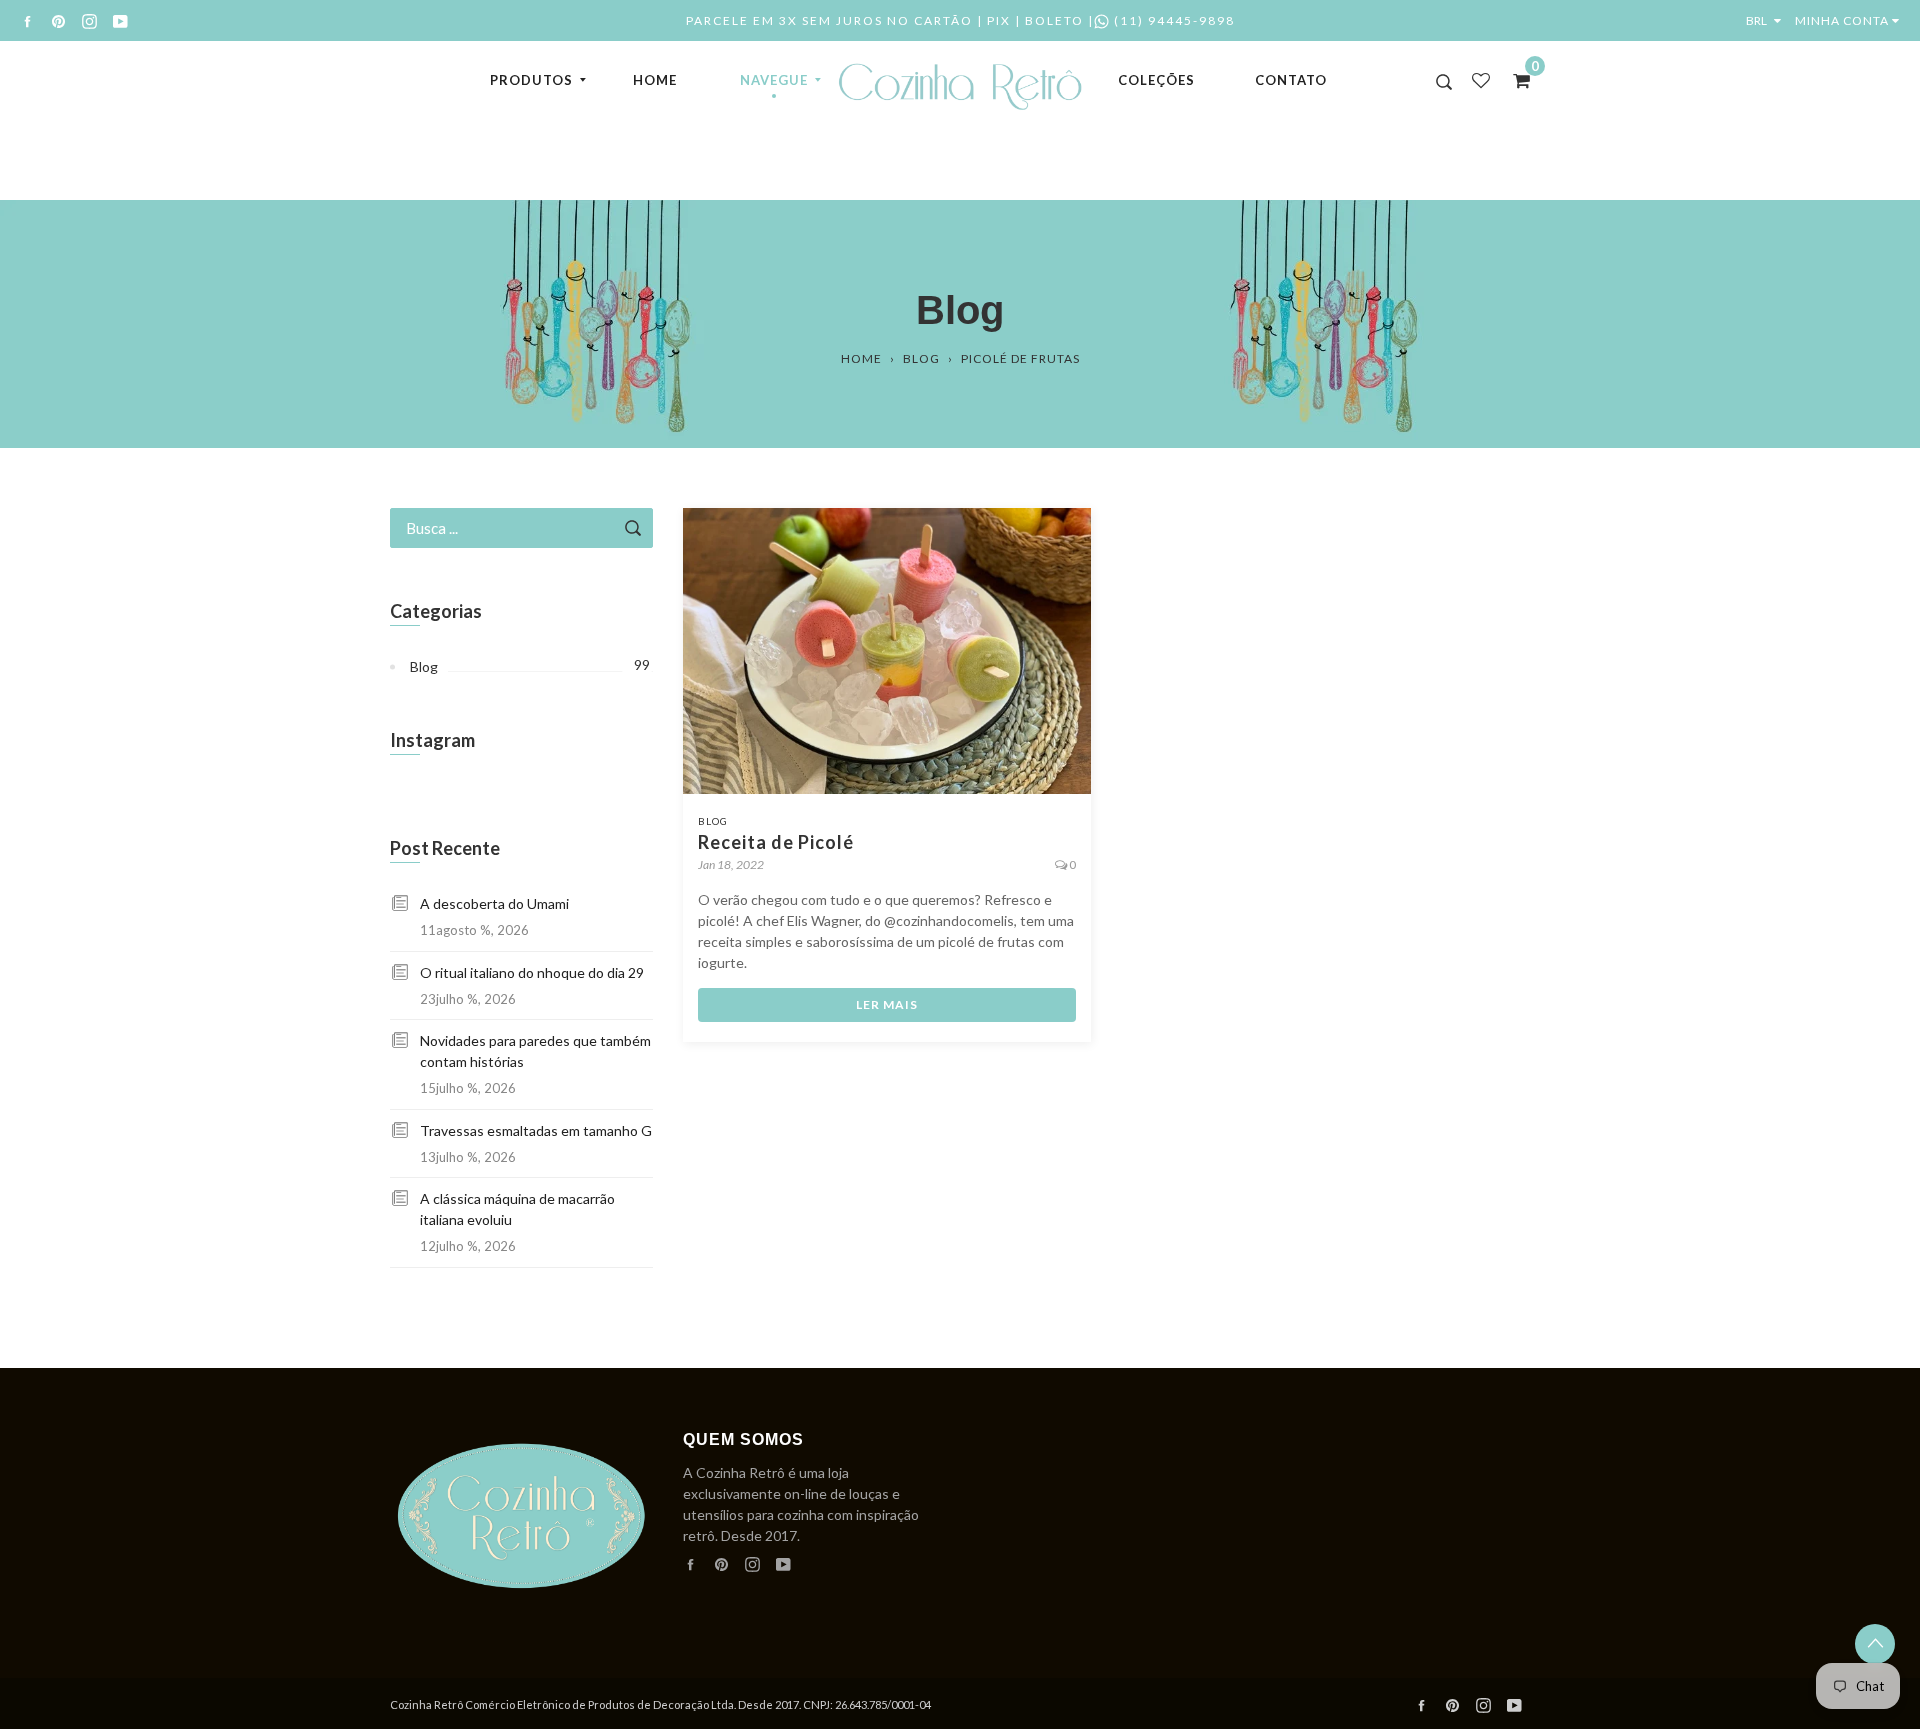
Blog (921, 358)
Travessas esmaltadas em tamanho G (536, 1130)
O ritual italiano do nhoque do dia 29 (532, 972)
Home (655, 80)
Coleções (1156, 80)
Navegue (774, 80)
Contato (1291, 80)
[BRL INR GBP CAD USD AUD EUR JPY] (1768, 20)
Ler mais (887, 1004)
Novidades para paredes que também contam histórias (535, 1051)
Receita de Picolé (776, 842)
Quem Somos (743, 1439)
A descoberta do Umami (494, 903)
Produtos (531, 80)
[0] (1515, 80)
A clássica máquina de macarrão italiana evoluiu (517, 1209)
